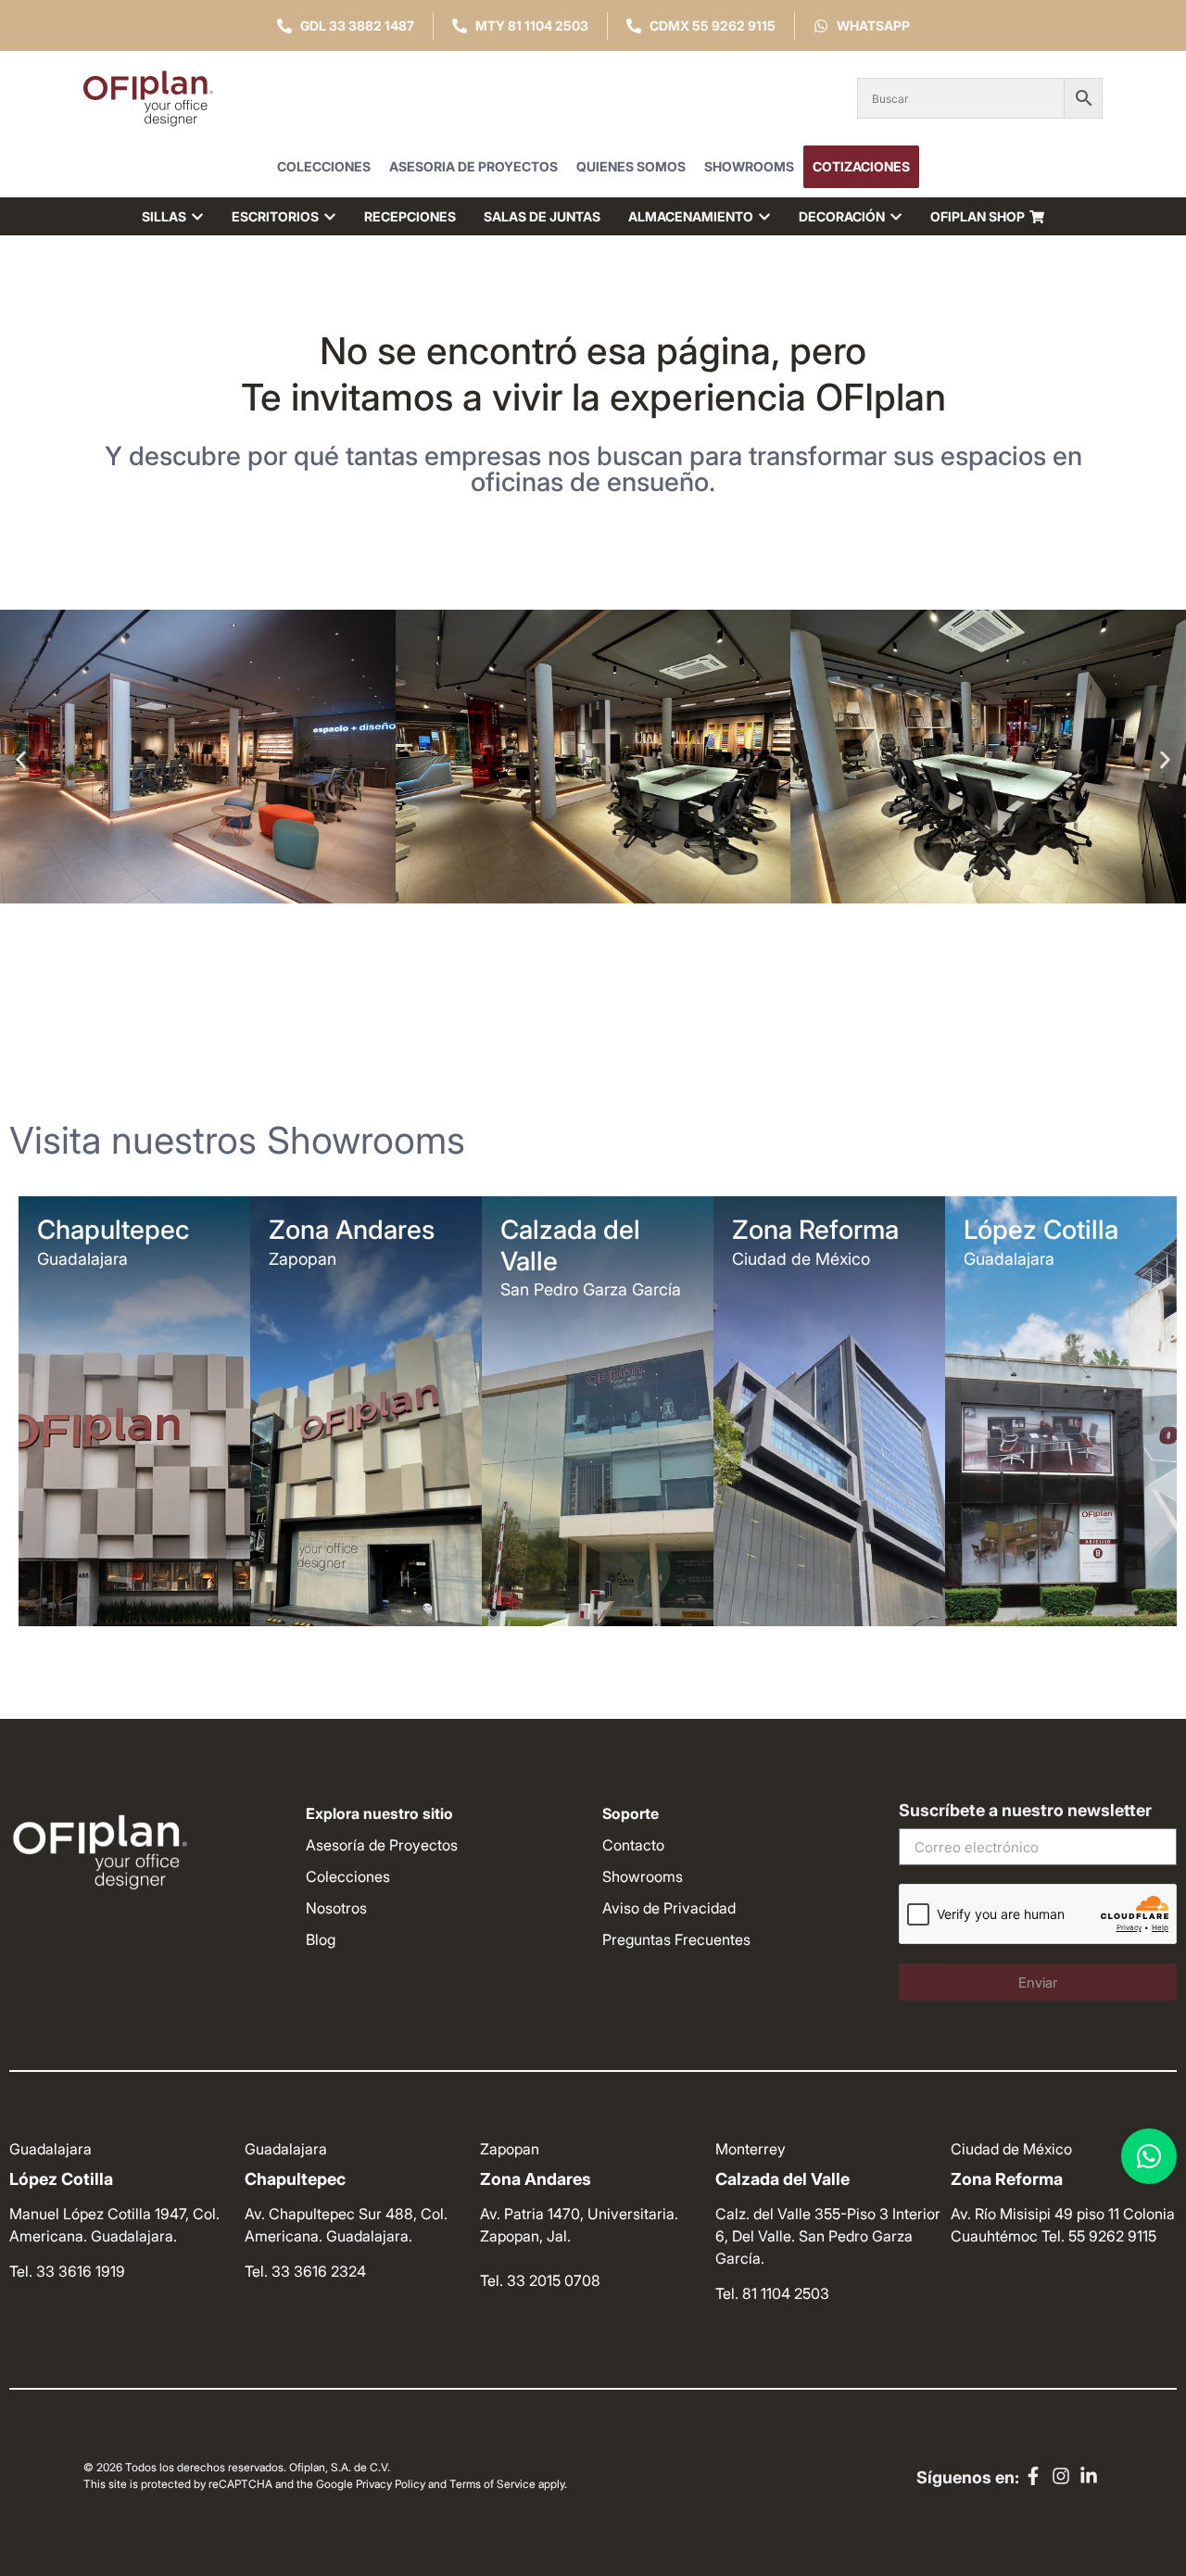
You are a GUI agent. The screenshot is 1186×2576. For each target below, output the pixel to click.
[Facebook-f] (1033, 2476)
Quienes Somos (631, 166)
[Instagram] (1061, 2476)
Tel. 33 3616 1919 (67, 2271)
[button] (21, 759)
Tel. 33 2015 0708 (540, 2280)
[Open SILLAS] (197, 216)
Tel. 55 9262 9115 (1099, 2236)
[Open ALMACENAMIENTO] (764, 216)
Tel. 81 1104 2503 (772, 2293)
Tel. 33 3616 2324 (305, 2271)
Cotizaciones (861, 166)
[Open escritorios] (330, 216)
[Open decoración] (896, 216)
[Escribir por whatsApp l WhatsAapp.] (1149, 2156)
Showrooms (749, 166)
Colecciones (324, 166)
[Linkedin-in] (1089, 2476)
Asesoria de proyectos (473, 166)
